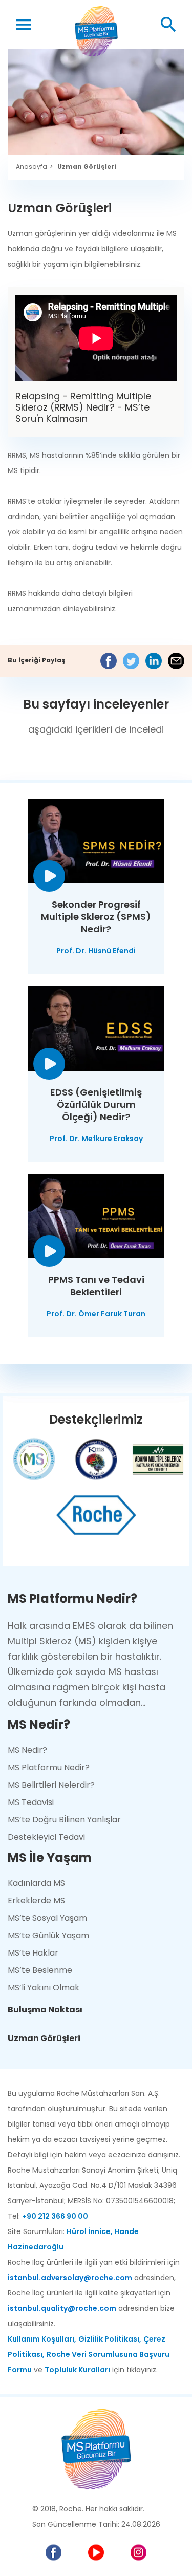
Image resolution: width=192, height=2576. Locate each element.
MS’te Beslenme (40, 1970)
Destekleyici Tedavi (46, 1837)
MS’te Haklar (33, 1953)
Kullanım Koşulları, (42, 2339)
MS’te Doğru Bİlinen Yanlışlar (64, 1820)
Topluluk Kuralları (77, 2370)
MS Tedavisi (31, 1802)
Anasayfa (31, 167)
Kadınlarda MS (36, 1883)
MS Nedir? (27, 1750)
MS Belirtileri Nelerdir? (51, 1785)
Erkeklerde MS (36, 1901)
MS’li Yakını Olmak (44, 1988)
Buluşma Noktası (45, 2010)
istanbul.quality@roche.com (62, 2308)
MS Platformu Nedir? (49, 1767)
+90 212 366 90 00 (55, 2216)
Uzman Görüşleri (87, 167)
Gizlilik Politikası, (110, 2339)
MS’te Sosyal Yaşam (47, 1918)
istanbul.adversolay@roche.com (70, 2278)
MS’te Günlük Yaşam (48, 1935)
